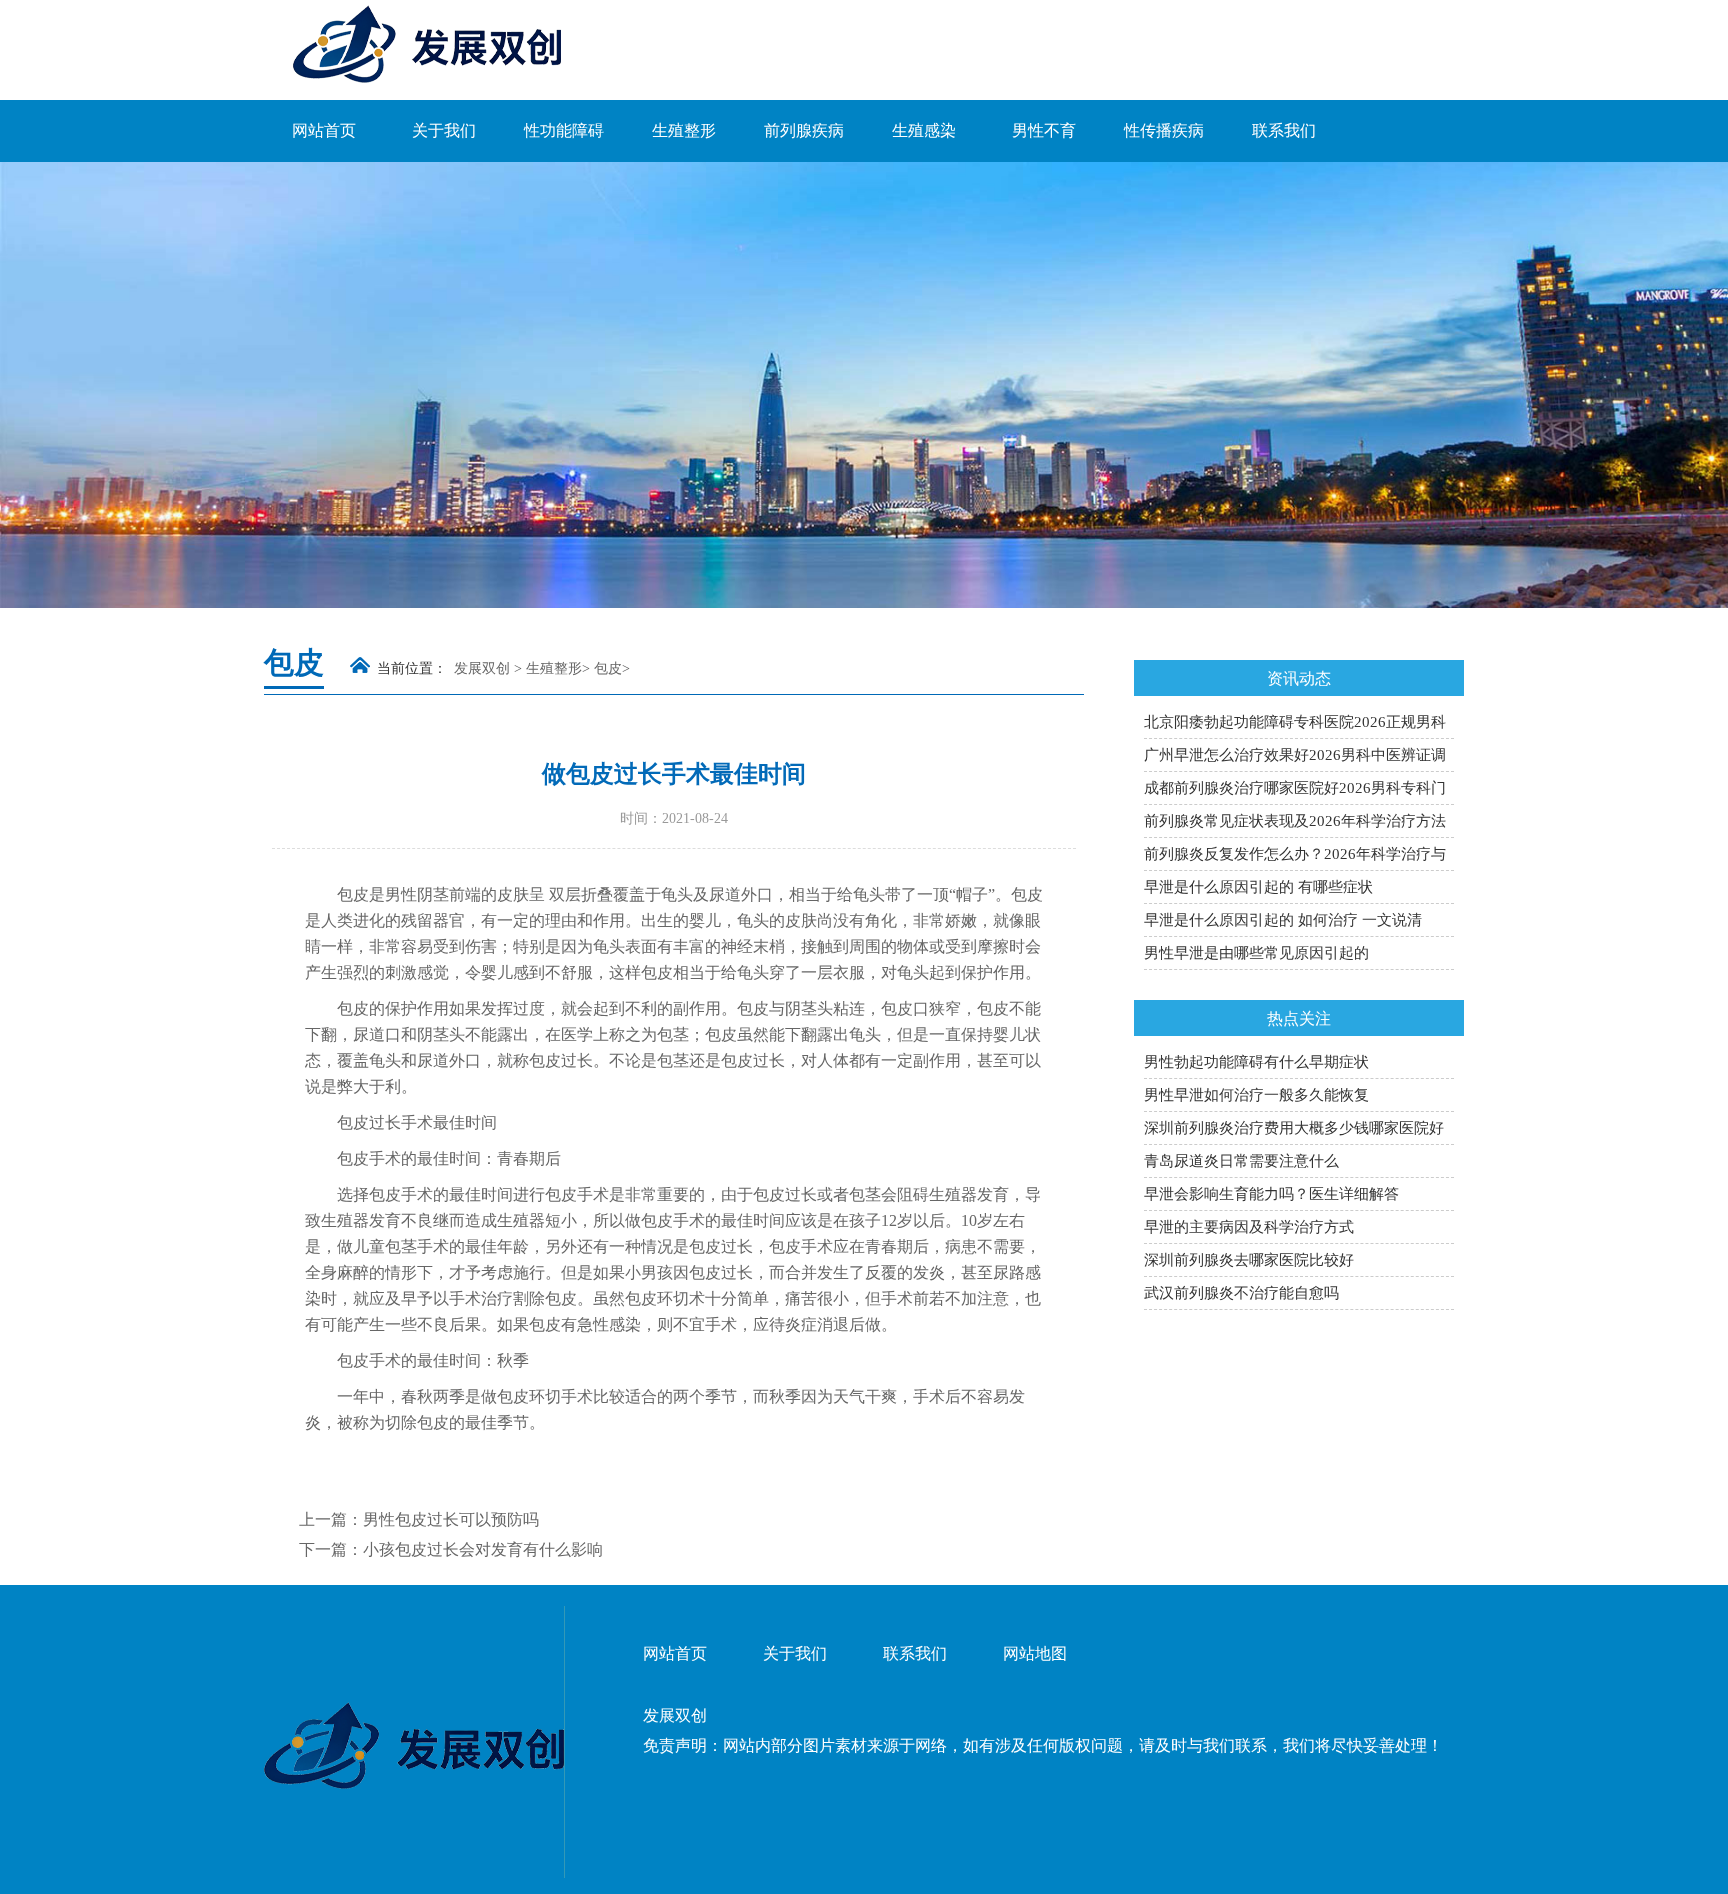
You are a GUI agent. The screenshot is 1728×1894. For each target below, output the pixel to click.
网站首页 (324, 130)
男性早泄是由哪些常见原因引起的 (1256, 953)
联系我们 (1284, 130)
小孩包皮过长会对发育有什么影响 (483, 1549)
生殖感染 (924, 130)
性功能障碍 (564, 130)
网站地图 (1035, 1653)
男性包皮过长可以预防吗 (451, 1519)
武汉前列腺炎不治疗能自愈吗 (1241, 1293)
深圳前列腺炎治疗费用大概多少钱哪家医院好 (1294, 1128)
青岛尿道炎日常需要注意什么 (1241, 1161)
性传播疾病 (1164, 130)
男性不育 (1044, 130)
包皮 (608, 668)
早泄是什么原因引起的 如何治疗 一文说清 (1283, 920)
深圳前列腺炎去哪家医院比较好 (1249, 1260)
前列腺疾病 (804, 130)
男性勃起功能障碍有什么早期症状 (1256, 1062)
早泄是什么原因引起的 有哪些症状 (1258, 887)
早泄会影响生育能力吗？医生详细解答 (1271, 1194)
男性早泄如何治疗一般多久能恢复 (1256, 1095)
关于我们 (444, 130)
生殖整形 (684, 130)
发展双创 (482, 668)
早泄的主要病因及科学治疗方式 (1249, 1227)
